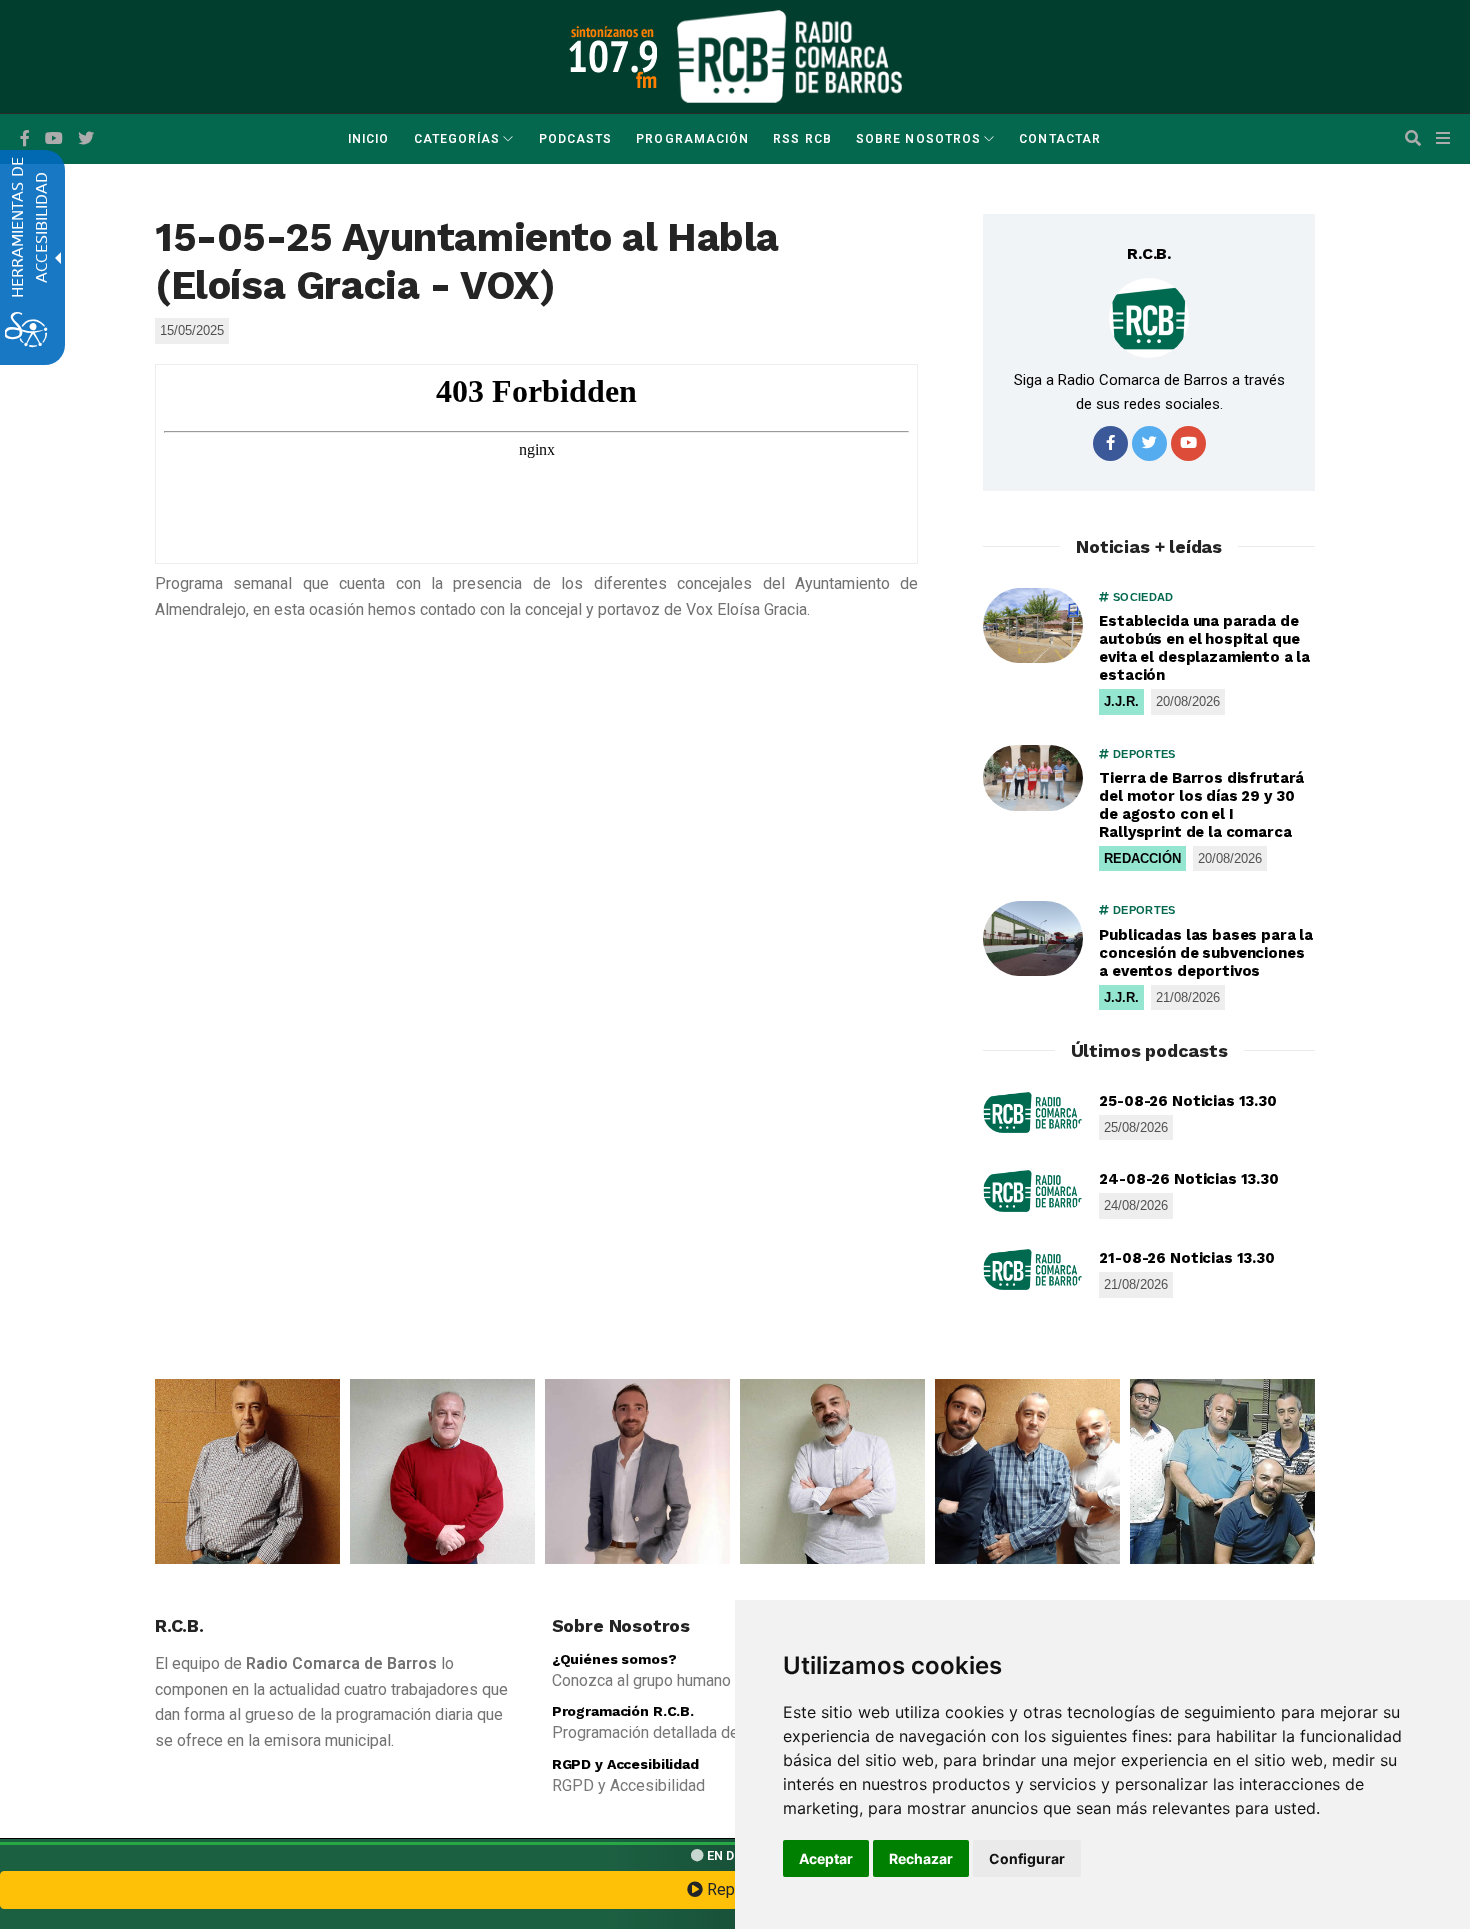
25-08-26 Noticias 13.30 (1188, 1101)
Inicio (368, 139)
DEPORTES (1142, 754)
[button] (1413, 139)
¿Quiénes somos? (614, 1659)
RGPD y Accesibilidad (625, 1764)
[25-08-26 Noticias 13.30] (1033, 1113)
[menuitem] (368, 139)
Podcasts (576, 139)
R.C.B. (1149, 253)
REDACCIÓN (1142, 858)
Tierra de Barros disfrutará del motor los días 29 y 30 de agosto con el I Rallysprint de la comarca (1201, 805)
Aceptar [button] (826, 1858)
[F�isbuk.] (25, 139)
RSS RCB (802, 139)
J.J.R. (1121, 701)
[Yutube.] (54, 139)
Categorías (457, 139)
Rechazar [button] (921, 1858)
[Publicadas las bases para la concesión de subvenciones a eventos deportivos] (1033, 938)
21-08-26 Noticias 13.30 (1187, 1258)
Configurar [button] (1027, 1858)
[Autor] (1149, 318)
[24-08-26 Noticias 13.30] (1033, 1191)
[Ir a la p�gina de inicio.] (789, 55)
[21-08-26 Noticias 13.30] (1033, 1270)
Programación (692, 139)
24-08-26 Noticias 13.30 (1189, 1179)
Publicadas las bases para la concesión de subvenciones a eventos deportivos (1206, 953)
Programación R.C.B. (623, 1711)
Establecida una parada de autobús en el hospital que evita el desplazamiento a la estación (1204, 648)
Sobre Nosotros (918, 139)
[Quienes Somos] (247, 1471)
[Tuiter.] (86, 139)
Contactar (1060, 139)
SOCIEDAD (1141, 597)
